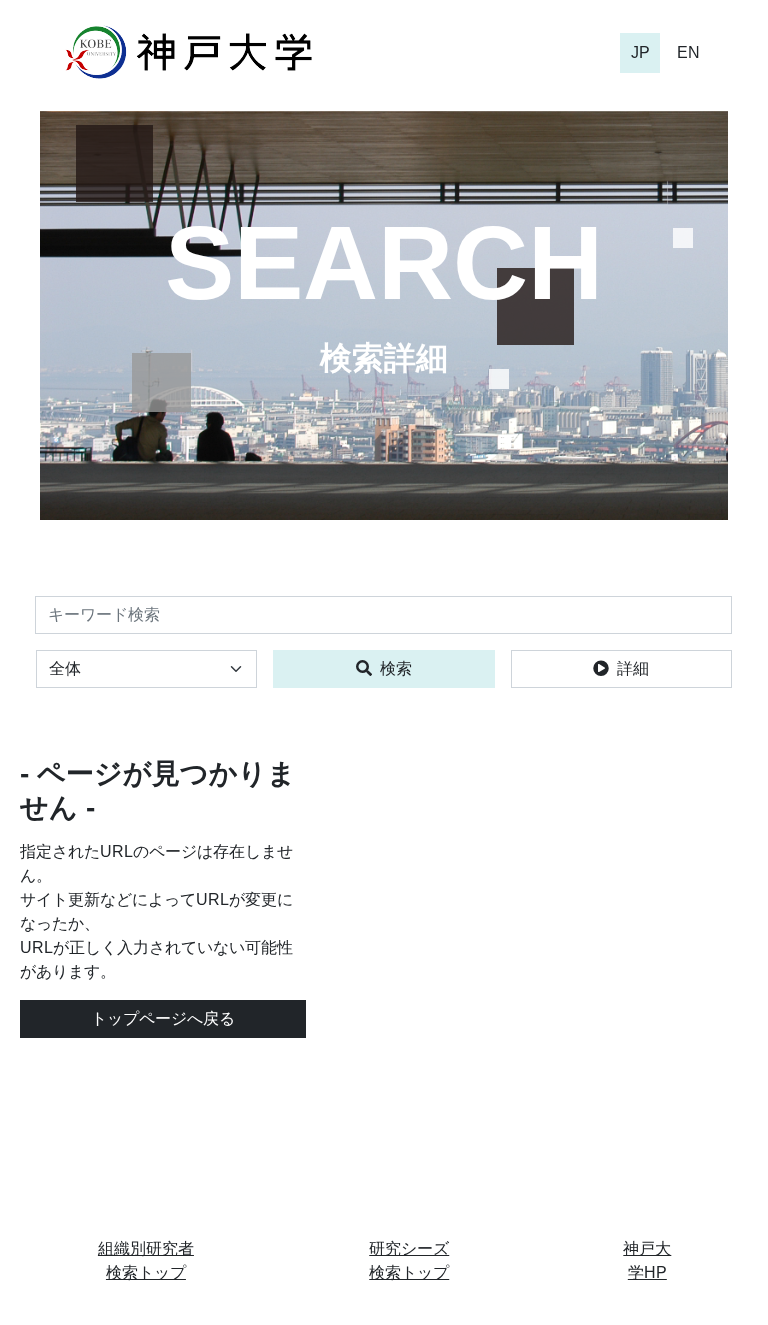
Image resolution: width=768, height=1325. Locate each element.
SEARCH (384, 263)
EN (688, 52)
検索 (396, 668)
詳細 (633, 668)
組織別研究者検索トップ (146, 1260)
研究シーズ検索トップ (409, 1260)
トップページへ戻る (163, 1018)
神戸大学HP (647, 1260)
